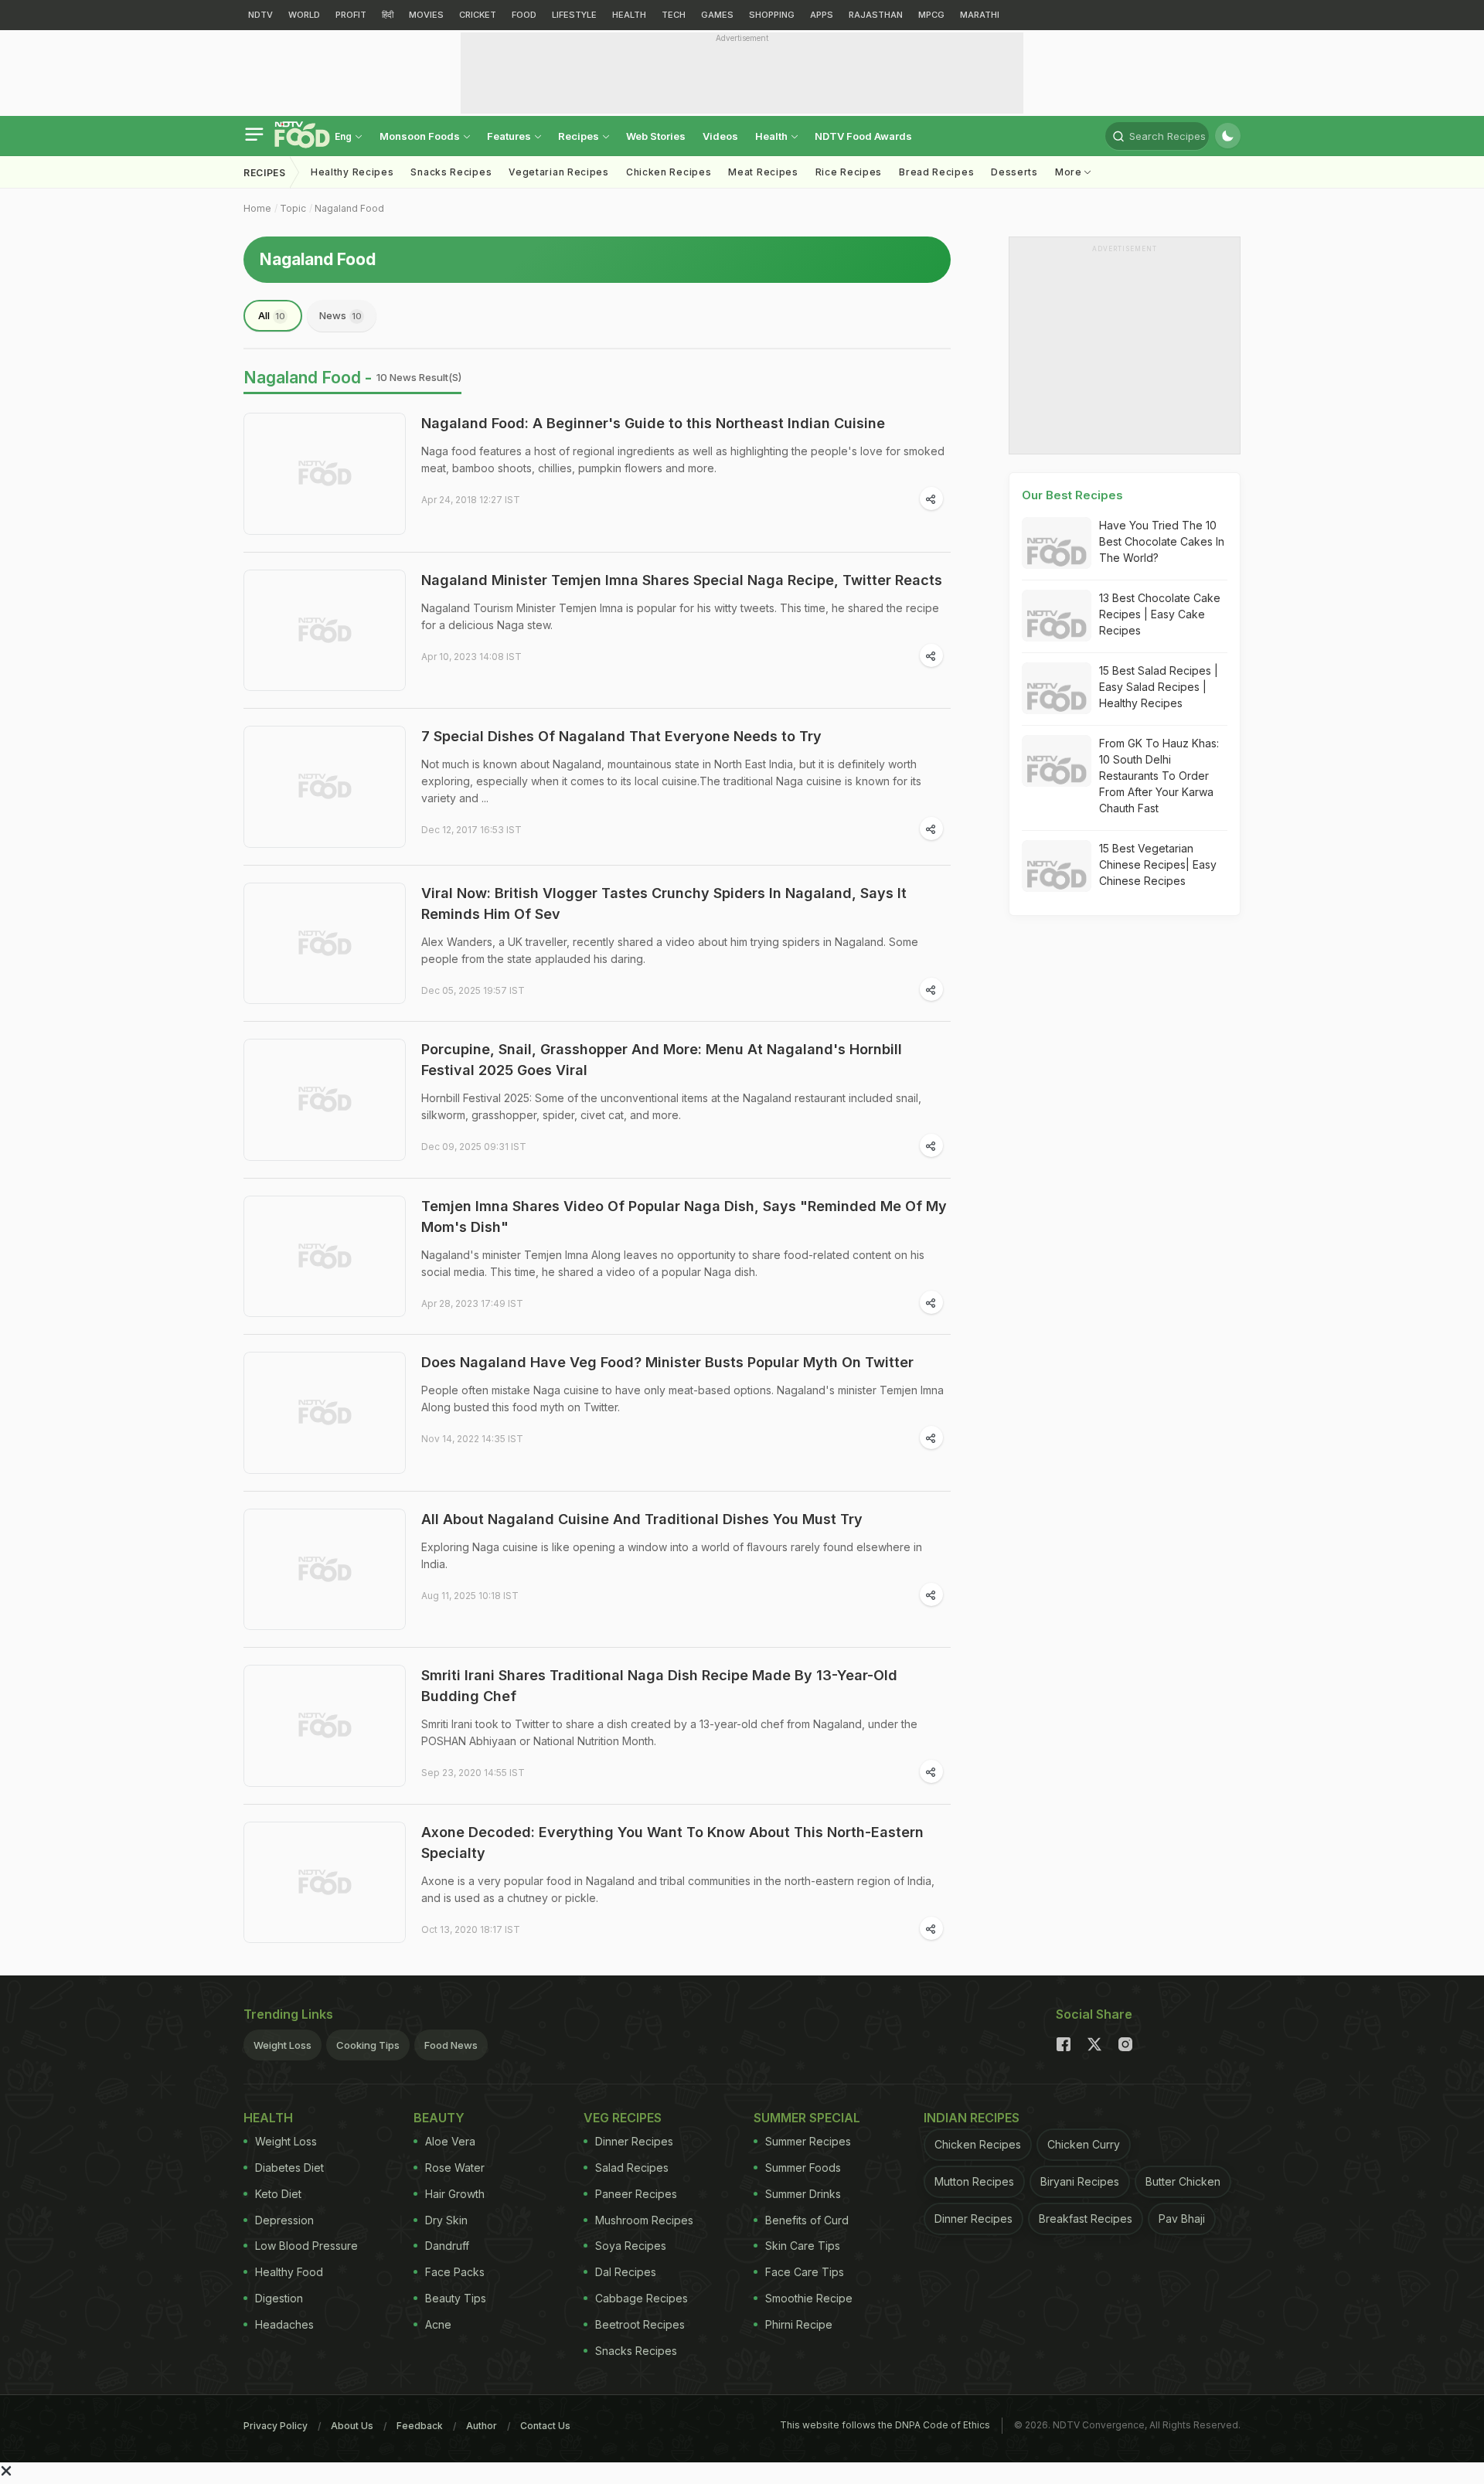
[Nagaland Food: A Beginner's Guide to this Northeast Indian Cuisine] (325, 474)
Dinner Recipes (634, 2141)
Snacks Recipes (451, 172)
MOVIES (426, 15)
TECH (674, 15)
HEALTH (629, 15)
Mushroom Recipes (644, 2220)
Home (257, 208)
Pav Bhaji (1182, 2219)
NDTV (260, 15)
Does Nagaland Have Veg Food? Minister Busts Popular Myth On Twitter (667, 1362)
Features (510, 136)
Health (773, 136)
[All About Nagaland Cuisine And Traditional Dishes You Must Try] (325, 1570)
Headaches (284, 2324)
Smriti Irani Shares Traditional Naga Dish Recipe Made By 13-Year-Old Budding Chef (659, 1686)
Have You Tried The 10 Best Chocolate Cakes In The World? (1162, 541)
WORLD (304, 15)
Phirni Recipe (799, 2324)
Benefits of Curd (807, 2220)
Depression (284, 2220)
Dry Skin (446, 2220)
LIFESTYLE (574, 15)
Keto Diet (278, 2194)
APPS (822, 15)
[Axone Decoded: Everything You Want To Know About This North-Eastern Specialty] (325, 1883)
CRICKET (478, 15)
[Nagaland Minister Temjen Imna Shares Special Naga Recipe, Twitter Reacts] (325, 631)
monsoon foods (421, 136)
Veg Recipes (623, 2118)
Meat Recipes (763, 172)
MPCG (931, 15)
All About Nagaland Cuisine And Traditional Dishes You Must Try (642, 1519)
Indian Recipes (972, 2118)
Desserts (1014, 172)
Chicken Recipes (669, 172)
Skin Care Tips (803, 2246)
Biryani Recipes (1080, 2181)
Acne (438, 2324)
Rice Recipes (849, 172)
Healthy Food (289, 2272)
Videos (720, 136)
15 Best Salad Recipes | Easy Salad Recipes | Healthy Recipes (1159, 687)
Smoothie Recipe (809, 2298)
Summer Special (807, 2118)
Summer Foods (803, 2168)
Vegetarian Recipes (559, 172)
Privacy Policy (276, 2426)
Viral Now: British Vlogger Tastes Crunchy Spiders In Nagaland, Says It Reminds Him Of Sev (664, 903)
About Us (352, 2426)
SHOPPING (772, 15)
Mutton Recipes (974, 2181)
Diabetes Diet (289, 2168)
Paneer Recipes (636, 2194)
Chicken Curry (1084, 2144)
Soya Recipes (631, 2246)
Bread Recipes (936, 172)
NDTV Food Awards (863, 136)
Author (482, 2426)
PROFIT (351, 15)
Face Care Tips (805, 2272)
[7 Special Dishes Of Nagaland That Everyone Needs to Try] (325, 787)
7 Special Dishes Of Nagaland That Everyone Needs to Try (621, 736)
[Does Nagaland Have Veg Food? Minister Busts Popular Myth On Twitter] (325, 1413)
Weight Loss (283, 2045)
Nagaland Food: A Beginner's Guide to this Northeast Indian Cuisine (653, 423)
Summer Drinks (803, 2194)
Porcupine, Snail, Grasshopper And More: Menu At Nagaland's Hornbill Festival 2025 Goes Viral (662, 1060)
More (1070, 172)
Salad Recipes (632, 2168)
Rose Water (455, 2168)
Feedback (420, 2426)
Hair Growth (455, 2194)
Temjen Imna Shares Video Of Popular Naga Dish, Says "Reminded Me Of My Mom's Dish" (684, 1216)
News (340, 315)
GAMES (717, 15)
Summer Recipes (808, 2141)
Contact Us (545, 2426)
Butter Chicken (1183, 2181)
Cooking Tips (368, 2045)
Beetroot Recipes (640, 2324)
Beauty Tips (456, 2298)
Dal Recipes (626, 2272)
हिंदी (388, 15)
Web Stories (656, 136)
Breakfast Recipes (1086, 2219)
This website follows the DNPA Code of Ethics (885, 2425)
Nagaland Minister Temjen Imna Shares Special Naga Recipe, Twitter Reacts (682, 580)
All (272, 315)
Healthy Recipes (352, 172)
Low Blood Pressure (306, 2246)
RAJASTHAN (876, 15)
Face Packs (455, 2272)
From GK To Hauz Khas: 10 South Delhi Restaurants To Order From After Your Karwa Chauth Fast (1159, 776)
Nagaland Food (349, 208)
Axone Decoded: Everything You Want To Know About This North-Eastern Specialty (672, 1843)
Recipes (580, 136)
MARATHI (980, 15)
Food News (451, 2045)
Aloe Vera (450, 2141)
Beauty (439, 2118)
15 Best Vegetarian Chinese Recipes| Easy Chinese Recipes (1158, 864)
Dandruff (447, 2246)
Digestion (279, 2298)
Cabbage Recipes (642, 2298)
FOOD (524, 15)
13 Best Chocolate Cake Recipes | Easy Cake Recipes (1160, 614)
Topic (293, 208)
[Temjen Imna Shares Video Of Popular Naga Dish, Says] (325, 1257)
